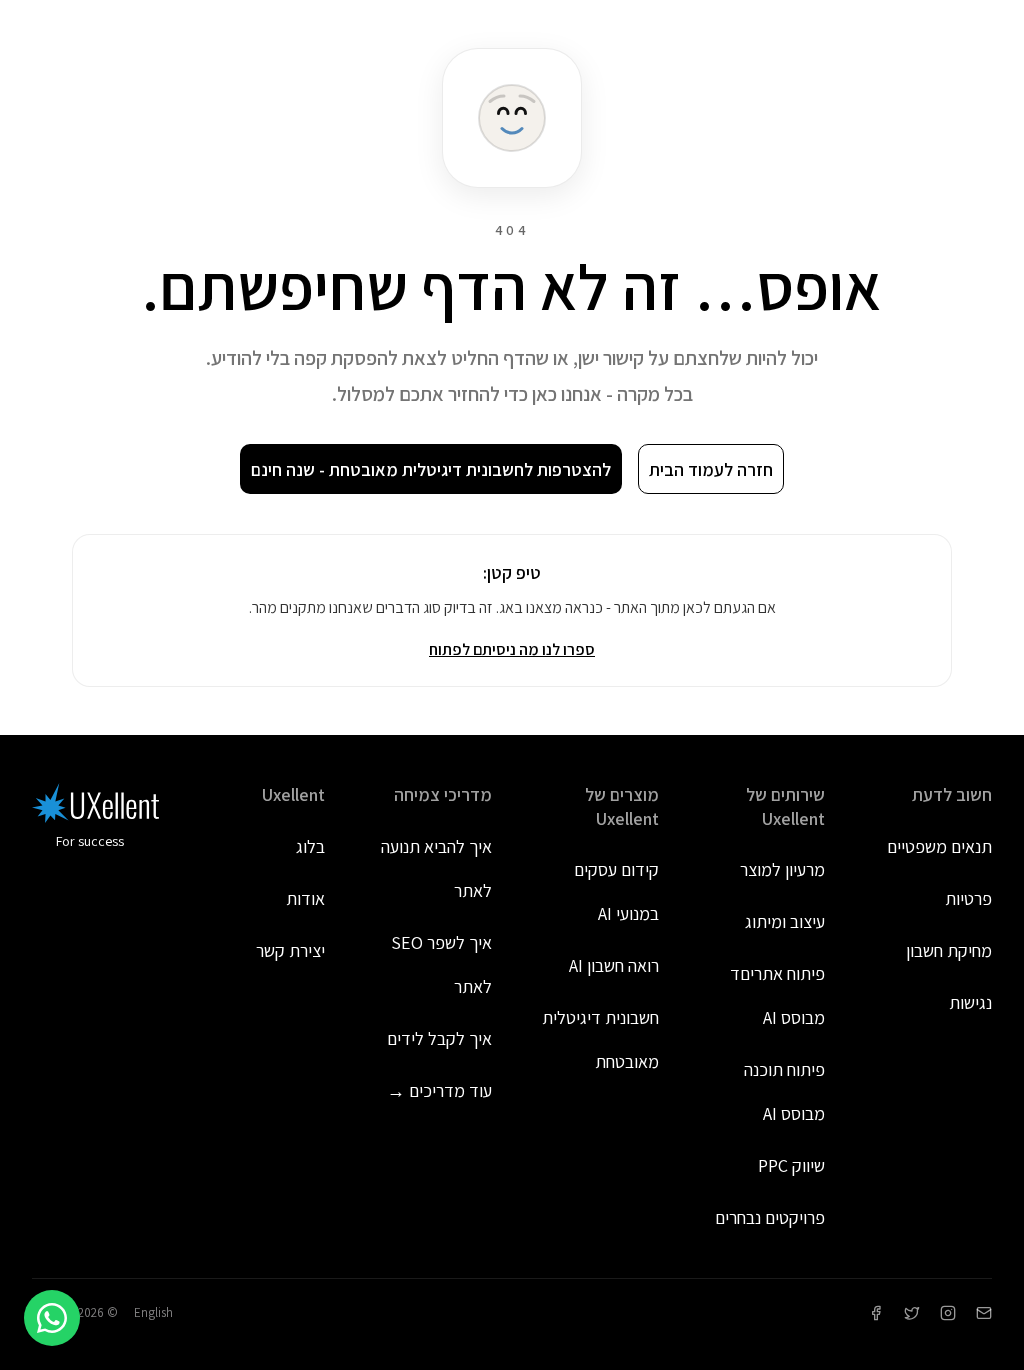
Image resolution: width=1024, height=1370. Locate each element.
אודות (305, 898)
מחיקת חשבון (949, 950)
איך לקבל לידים (439, 1038)
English (153, 1312)
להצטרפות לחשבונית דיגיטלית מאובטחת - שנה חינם (431, 469)
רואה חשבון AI (614, 965)
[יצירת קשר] (984, 1313)
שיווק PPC (791, 1165)
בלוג (310, 846)
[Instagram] (948, 1313)
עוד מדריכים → (439, 1090)
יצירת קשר (290, 950)
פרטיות (968, 898)
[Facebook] (876, 1313)
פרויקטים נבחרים (770, 1217)
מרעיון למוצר (782, 869)
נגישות (970, 1002)
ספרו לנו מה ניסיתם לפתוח (512, 649)
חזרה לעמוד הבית (711, 469)
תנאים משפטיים (939, 846)
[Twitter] (912, 1313)
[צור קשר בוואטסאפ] (52, 1318)
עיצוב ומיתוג (785, 921)
